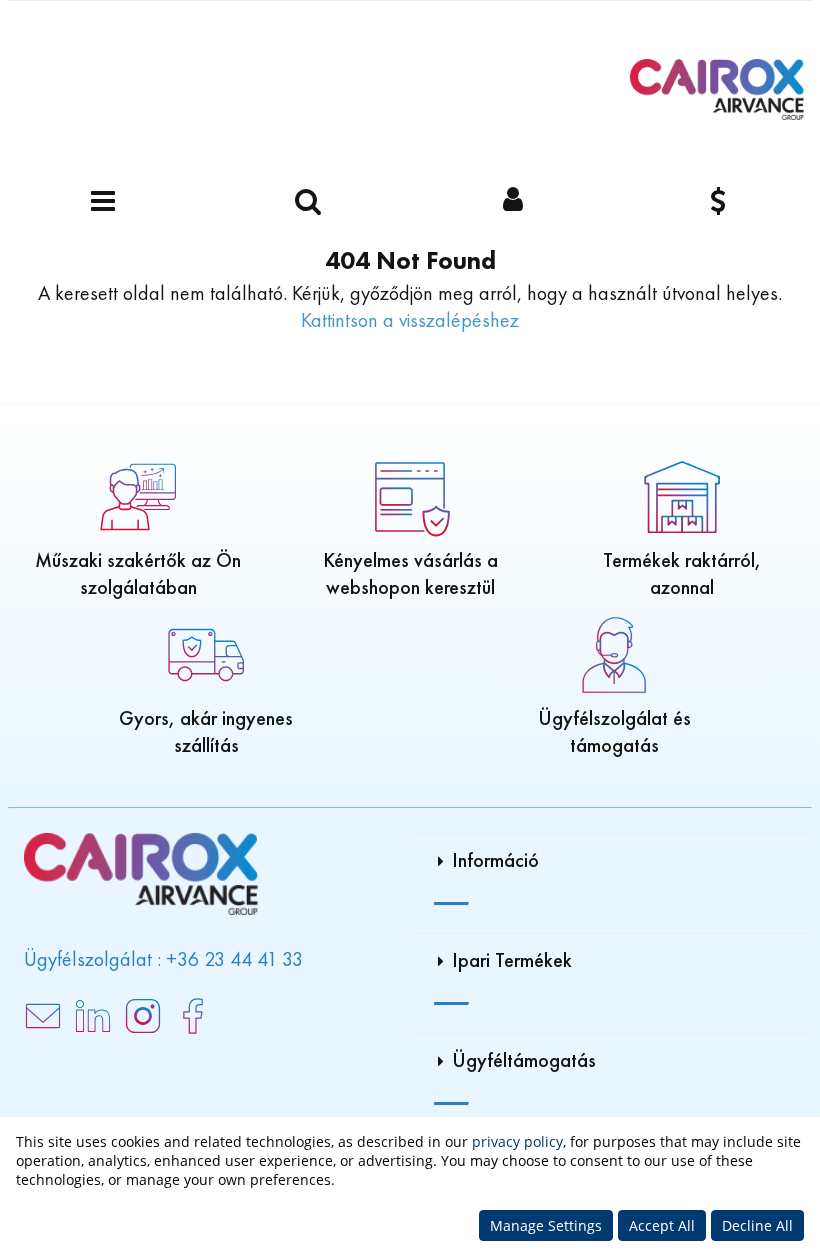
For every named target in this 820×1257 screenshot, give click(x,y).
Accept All (662, 1225)
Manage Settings (546, 1225)
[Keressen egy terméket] (307, 202)
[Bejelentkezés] (512, 202)
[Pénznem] (717, 202)
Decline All (757, 1225)
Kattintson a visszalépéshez (410, 320)
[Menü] (102, 202)
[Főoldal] (717, 89)
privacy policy (517, 1141)
